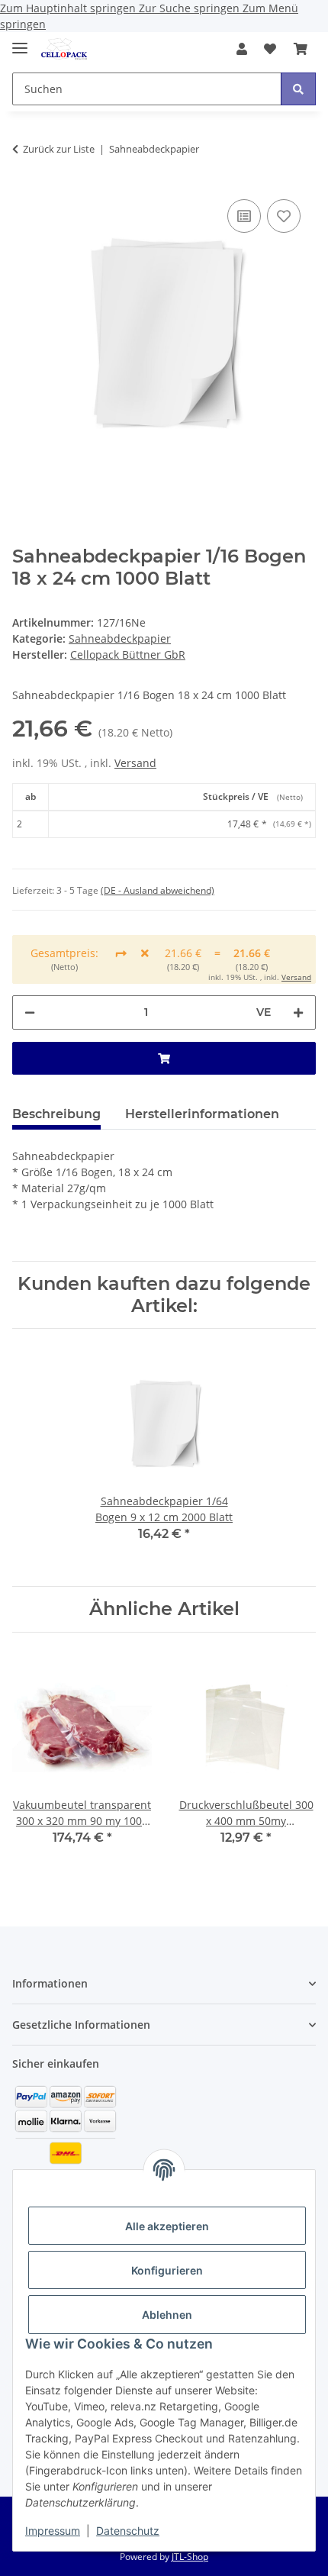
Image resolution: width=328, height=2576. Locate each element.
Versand (135, 763)
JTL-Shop (190, 2557)
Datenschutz (128, 2531)
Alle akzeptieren (167, 2226)
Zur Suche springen (191, 8)
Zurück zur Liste (59, 149)
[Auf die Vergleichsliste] (244, 216)
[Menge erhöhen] (298, 1012)
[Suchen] (298, 89)
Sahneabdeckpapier (120, 638)
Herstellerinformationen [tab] (202, 1114)
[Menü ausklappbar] (20, 42)
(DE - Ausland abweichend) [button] (158, 890)
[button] (242, 49)
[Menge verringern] (30, 1012)
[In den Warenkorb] (164, 1058)
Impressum (53, 2531)
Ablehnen (167, 2315)
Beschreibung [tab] (56, 1114)
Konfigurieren (167, 2270)
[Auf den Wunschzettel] (284, 216)
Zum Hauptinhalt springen (69, 8)
